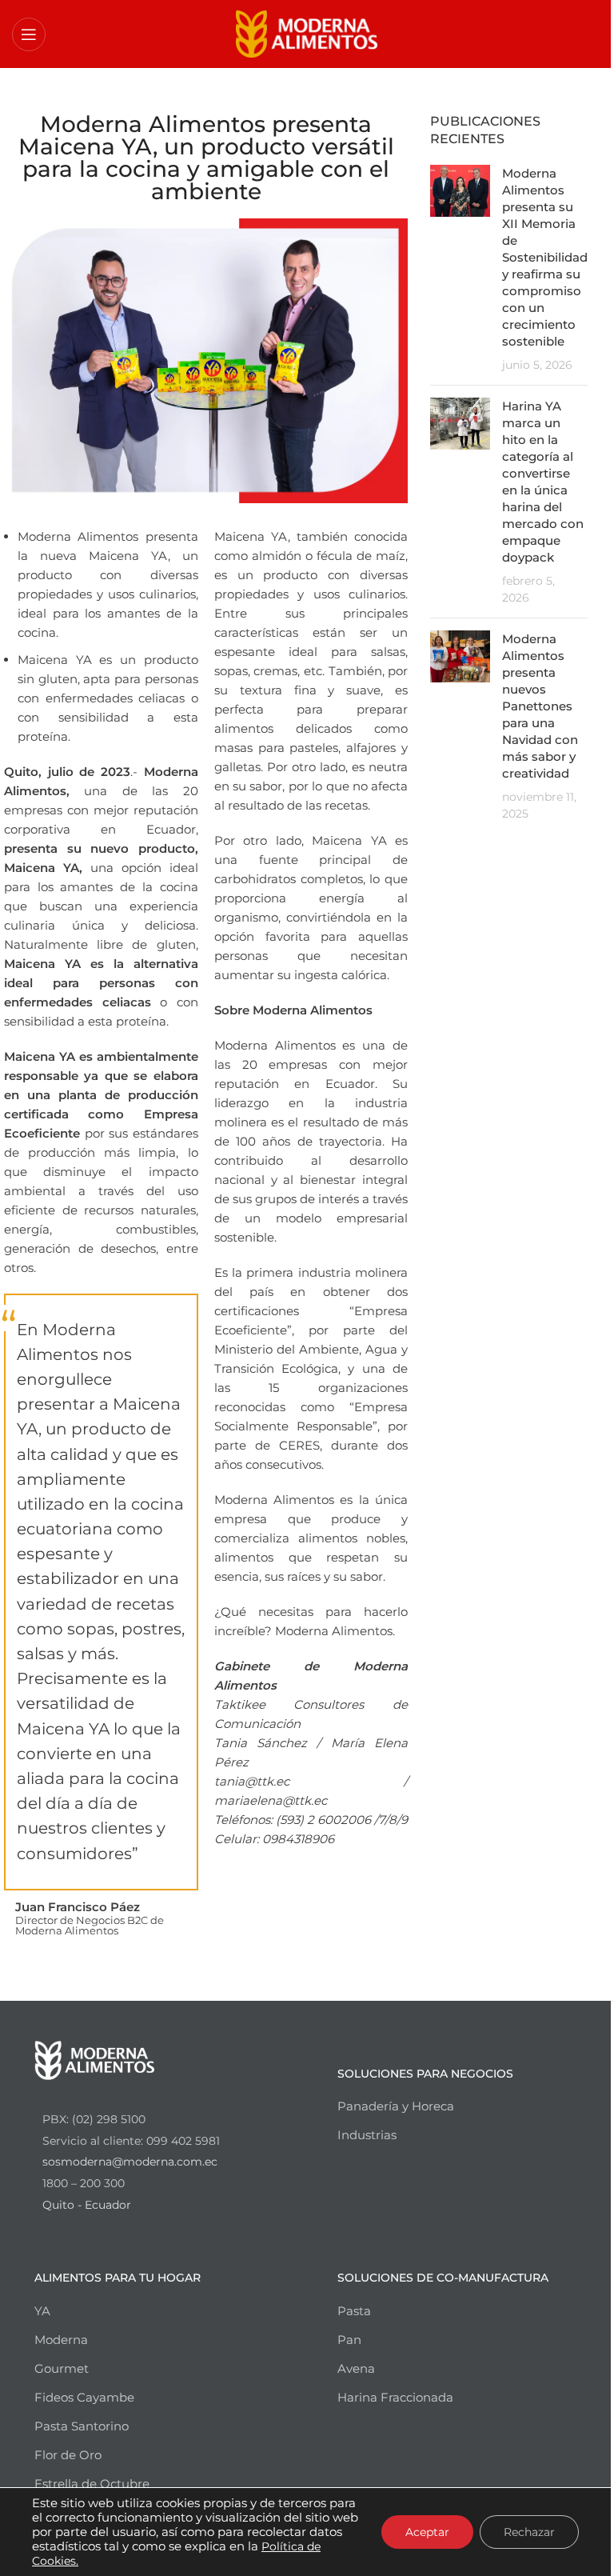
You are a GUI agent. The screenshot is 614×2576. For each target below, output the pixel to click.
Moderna (61, 2340)
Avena (356, 2368)
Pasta (354, 2311)
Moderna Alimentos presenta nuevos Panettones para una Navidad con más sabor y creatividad (540, 706)
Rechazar (529, 2532)
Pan (349, 2340)
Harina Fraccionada (395, 2397)
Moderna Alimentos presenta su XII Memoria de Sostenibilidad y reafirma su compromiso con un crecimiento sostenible (545, 257)
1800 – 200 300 (84, 2183)
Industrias (367, 2135)
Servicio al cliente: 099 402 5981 (131, 2141)
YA (42, 2311)
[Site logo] (307, 32)
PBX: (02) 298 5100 (94, 2119)
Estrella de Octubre (92, 2484)
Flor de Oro (68, 2455)
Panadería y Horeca (396, 2106)
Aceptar (427, 2532)
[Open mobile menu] (29, 34)
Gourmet (62, 2368)
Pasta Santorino (82, 2426)
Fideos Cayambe (84, 2397)
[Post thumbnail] (460, 269)
